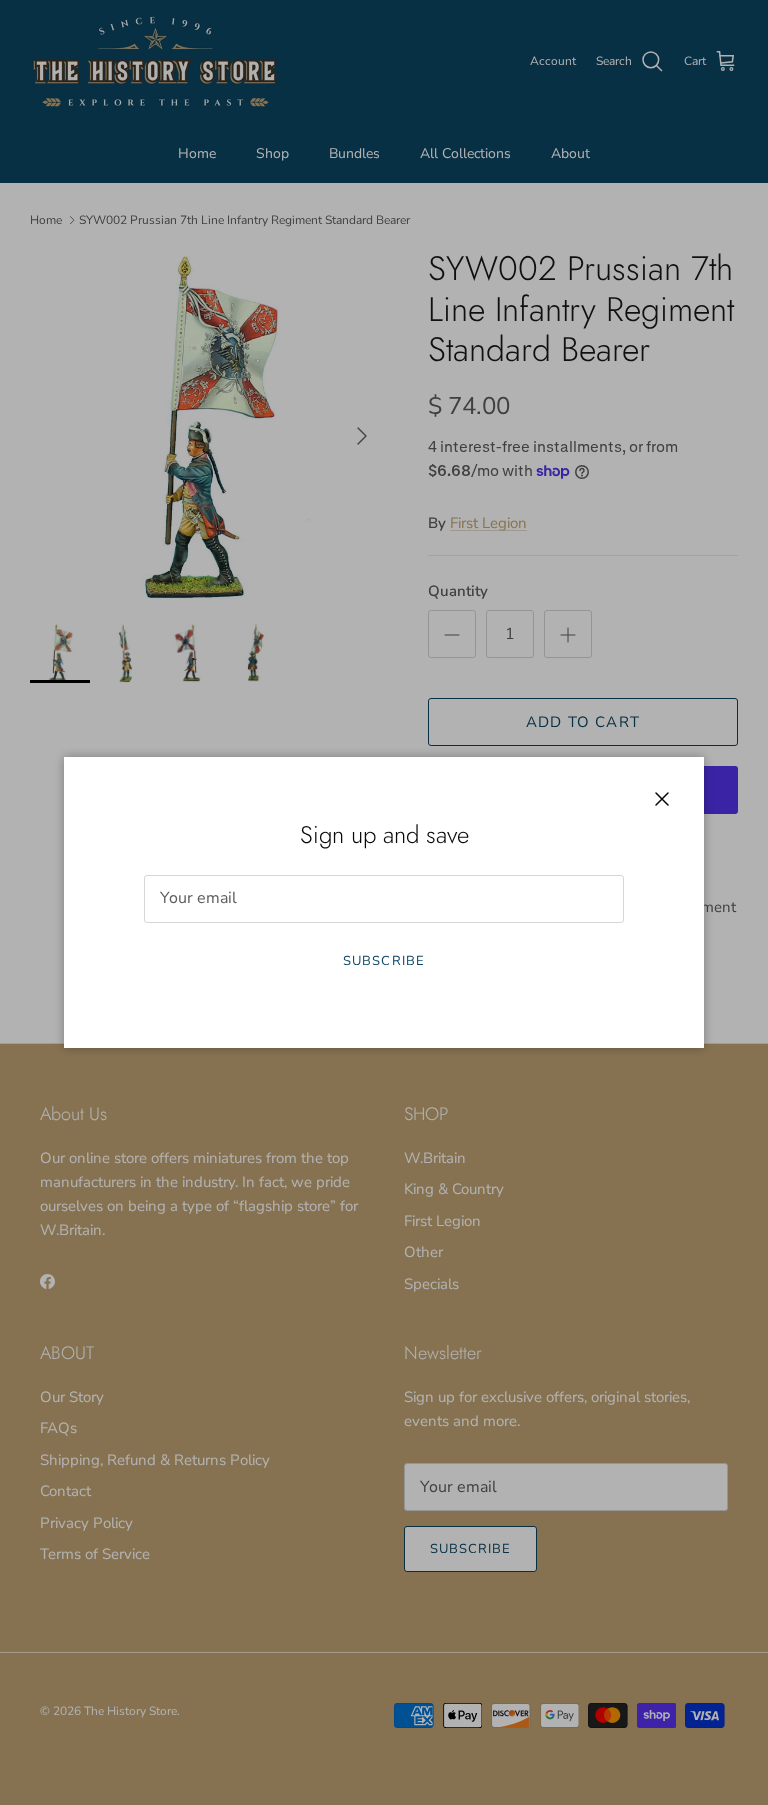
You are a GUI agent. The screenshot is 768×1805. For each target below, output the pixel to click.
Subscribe (383, 961)
